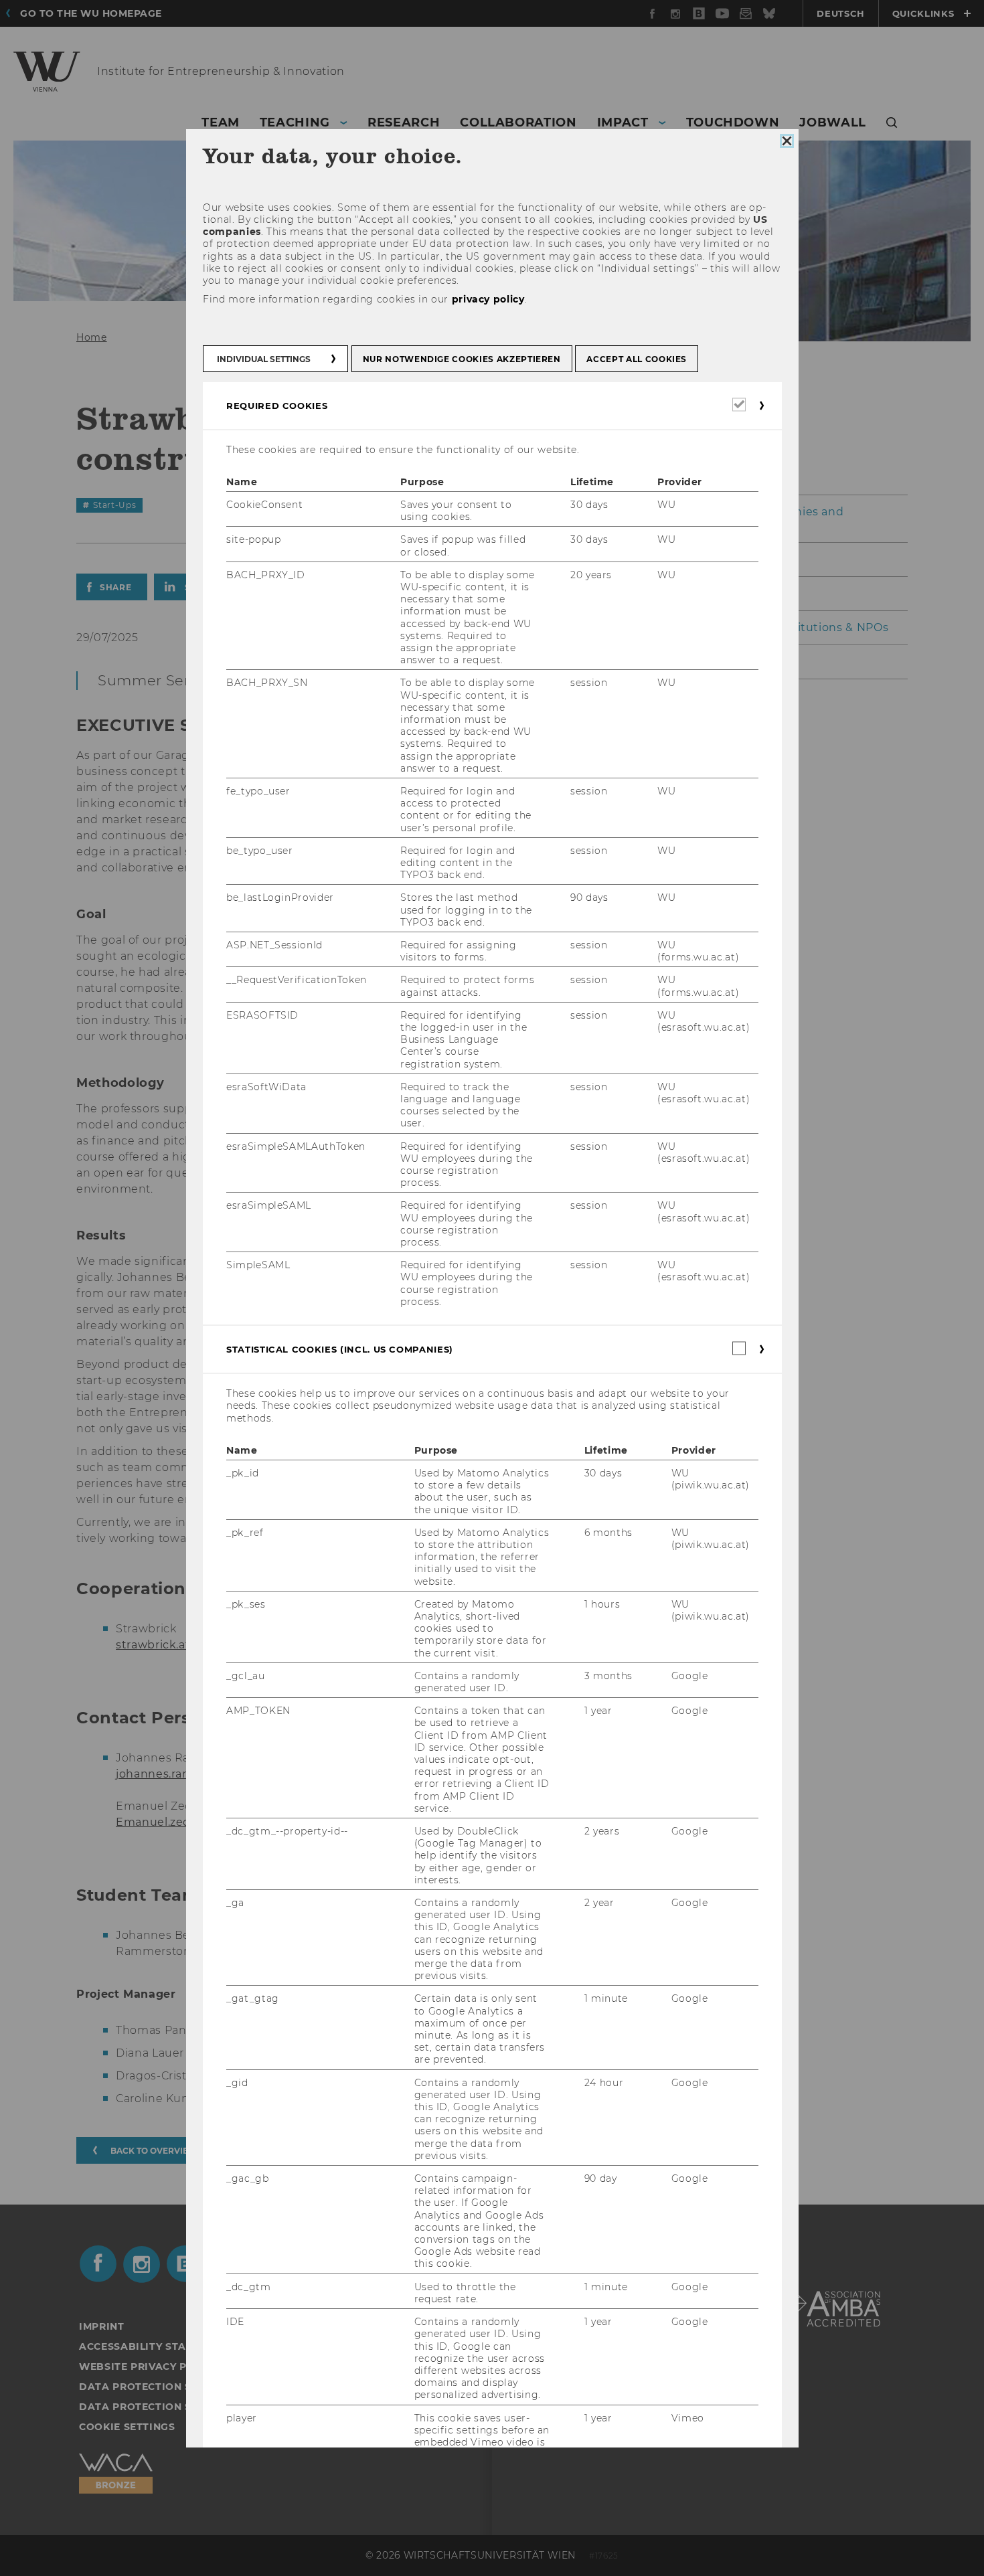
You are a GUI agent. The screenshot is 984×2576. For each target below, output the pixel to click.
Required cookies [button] (277, 405)
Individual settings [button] (264, 358)
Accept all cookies (637, 358)
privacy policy (488, 299)
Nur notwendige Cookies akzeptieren (461, 358)
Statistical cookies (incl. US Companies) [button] (340, 1349)
